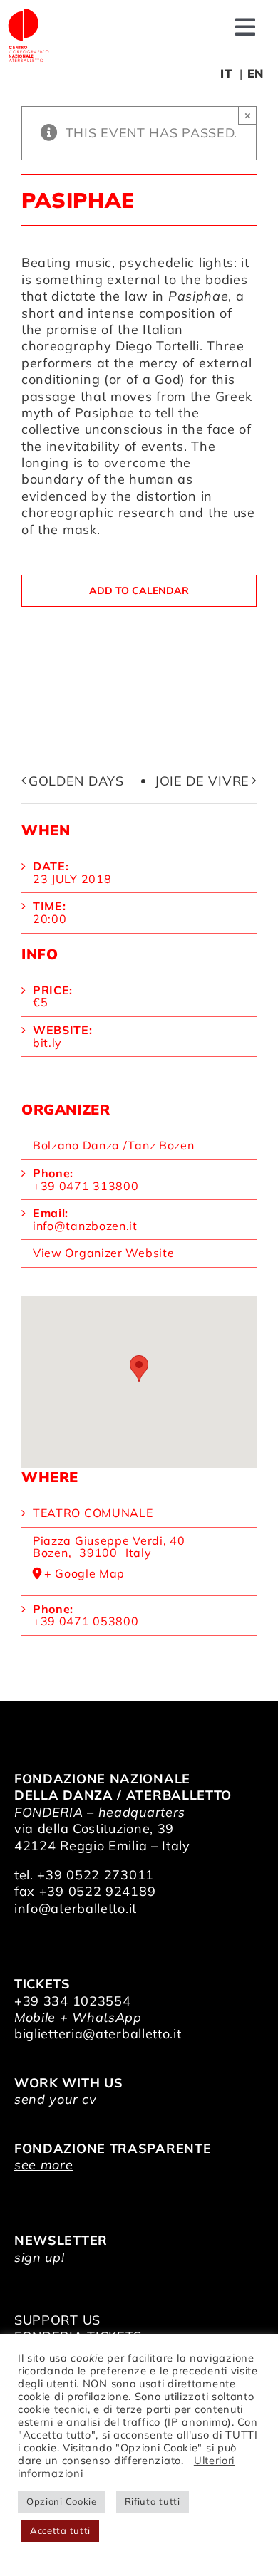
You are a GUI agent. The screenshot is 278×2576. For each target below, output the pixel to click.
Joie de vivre (202, 781)
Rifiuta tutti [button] (153, 2501)
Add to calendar (139, 591)
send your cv (55, 2099)
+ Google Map (84, 1574)
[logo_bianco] (29, 13)
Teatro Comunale (93, 1513)
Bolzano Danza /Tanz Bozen (114, 1145)
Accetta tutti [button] (60, 2530)
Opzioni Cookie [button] (62, 2501)
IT (226, 73)
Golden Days (76, 781)
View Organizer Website (103, 1253)
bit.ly (47, 1043)
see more (44, 2165)
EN (256, 73)
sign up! (40, 2257)
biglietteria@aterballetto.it (98, 2034)
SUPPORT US (57, 2320)
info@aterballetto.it (76, 1908)
